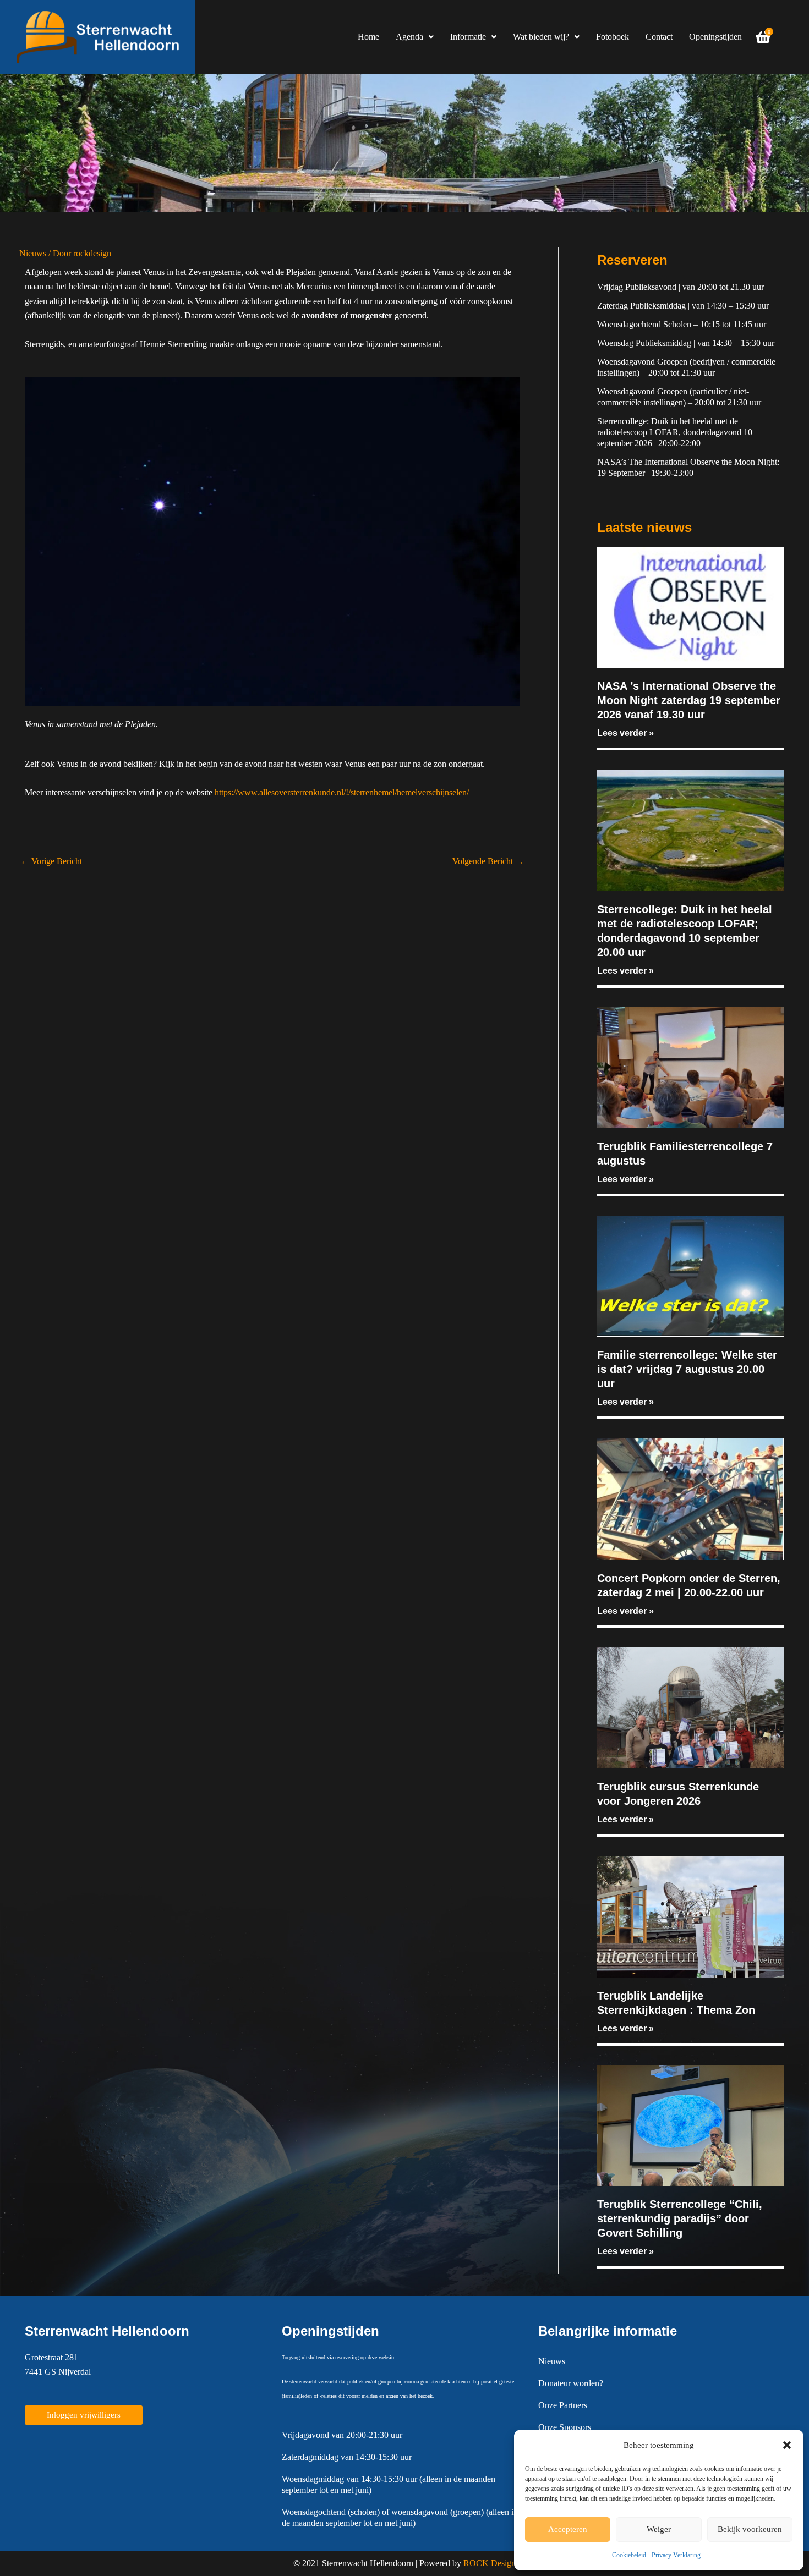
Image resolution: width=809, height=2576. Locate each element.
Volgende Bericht (488, 861)
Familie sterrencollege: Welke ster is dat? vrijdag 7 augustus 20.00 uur (687, 1369)
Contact (659, 37)
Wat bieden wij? (541, 37)
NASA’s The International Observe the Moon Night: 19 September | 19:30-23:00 (688, 467)
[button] (787, 2445)
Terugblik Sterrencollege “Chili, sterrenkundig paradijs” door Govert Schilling (680, 2218)
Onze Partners (563, 2405)
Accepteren (568, 2529)
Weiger (659, 2529)
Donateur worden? (571, 2383)
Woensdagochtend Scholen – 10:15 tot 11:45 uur (682, 324)
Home (368, 37)
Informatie (468, 37)
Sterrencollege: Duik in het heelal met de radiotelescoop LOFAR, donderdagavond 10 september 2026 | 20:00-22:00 (675, 432)
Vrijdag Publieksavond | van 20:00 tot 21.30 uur (680, 287)
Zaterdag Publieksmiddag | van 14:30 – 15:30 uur (683, 306)
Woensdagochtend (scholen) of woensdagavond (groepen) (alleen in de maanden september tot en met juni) (400, 2517)
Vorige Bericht (51, 861)
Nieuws (33, 253)
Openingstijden (715, 37)
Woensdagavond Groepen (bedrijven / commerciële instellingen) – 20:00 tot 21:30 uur (686, 367)
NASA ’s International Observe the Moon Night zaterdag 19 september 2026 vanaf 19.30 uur (689, 700)
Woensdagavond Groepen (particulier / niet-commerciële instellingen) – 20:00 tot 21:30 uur (679, 397)
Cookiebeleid (629, 2555)
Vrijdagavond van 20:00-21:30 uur (342, 2435)
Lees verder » (625, 733)
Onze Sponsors (565, 2427)
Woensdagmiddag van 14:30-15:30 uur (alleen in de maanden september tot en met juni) (389, 2484)
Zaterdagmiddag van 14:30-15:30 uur (347, 2457)
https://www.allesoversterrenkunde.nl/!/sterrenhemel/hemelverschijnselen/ (342, 792)
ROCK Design (490, 2563)
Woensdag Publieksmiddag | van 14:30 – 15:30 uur (686, 343)
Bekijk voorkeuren (750, 2529)
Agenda (409, 37)
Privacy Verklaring (676, 2555)
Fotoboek (613, 37)
